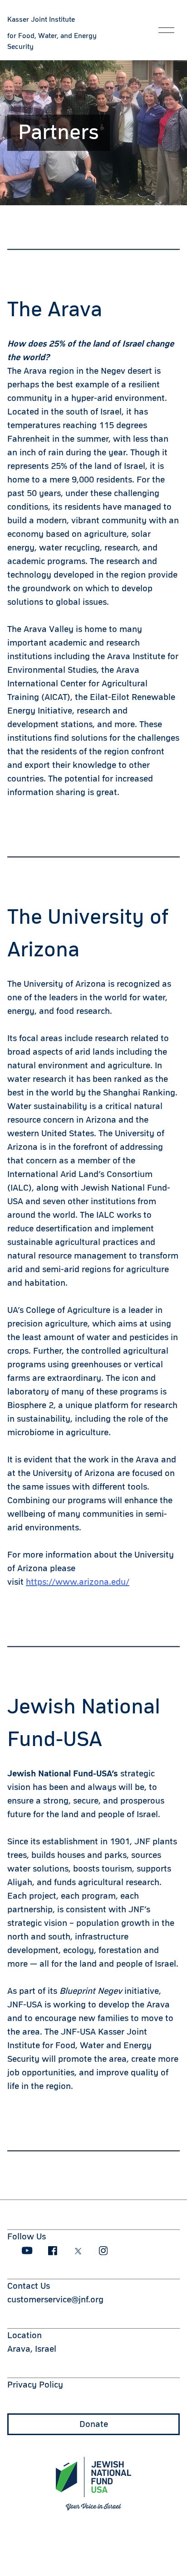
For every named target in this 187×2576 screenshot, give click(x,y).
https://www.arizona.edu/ (78, 1582)
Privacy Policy (35, 2385)
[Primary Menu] (166, 30)
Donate (94, 2424)
